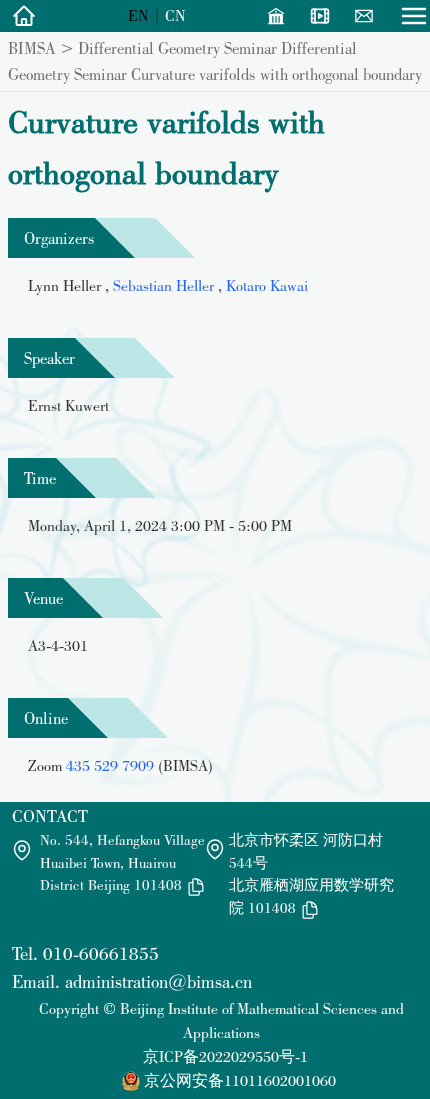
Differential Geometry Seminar (177, 48)
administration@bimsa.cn (158, 981)
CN (175, 15)
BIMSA (32, 48)
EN (138, 15)
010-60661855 (101, 953)
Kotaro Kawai (267, 285)
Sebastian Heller (165, 285)
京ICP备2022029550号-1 (225, 1056)
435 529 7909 (110, 765)
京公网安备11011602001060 (240, 1080)
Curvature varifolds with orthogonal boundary (276, 74)
